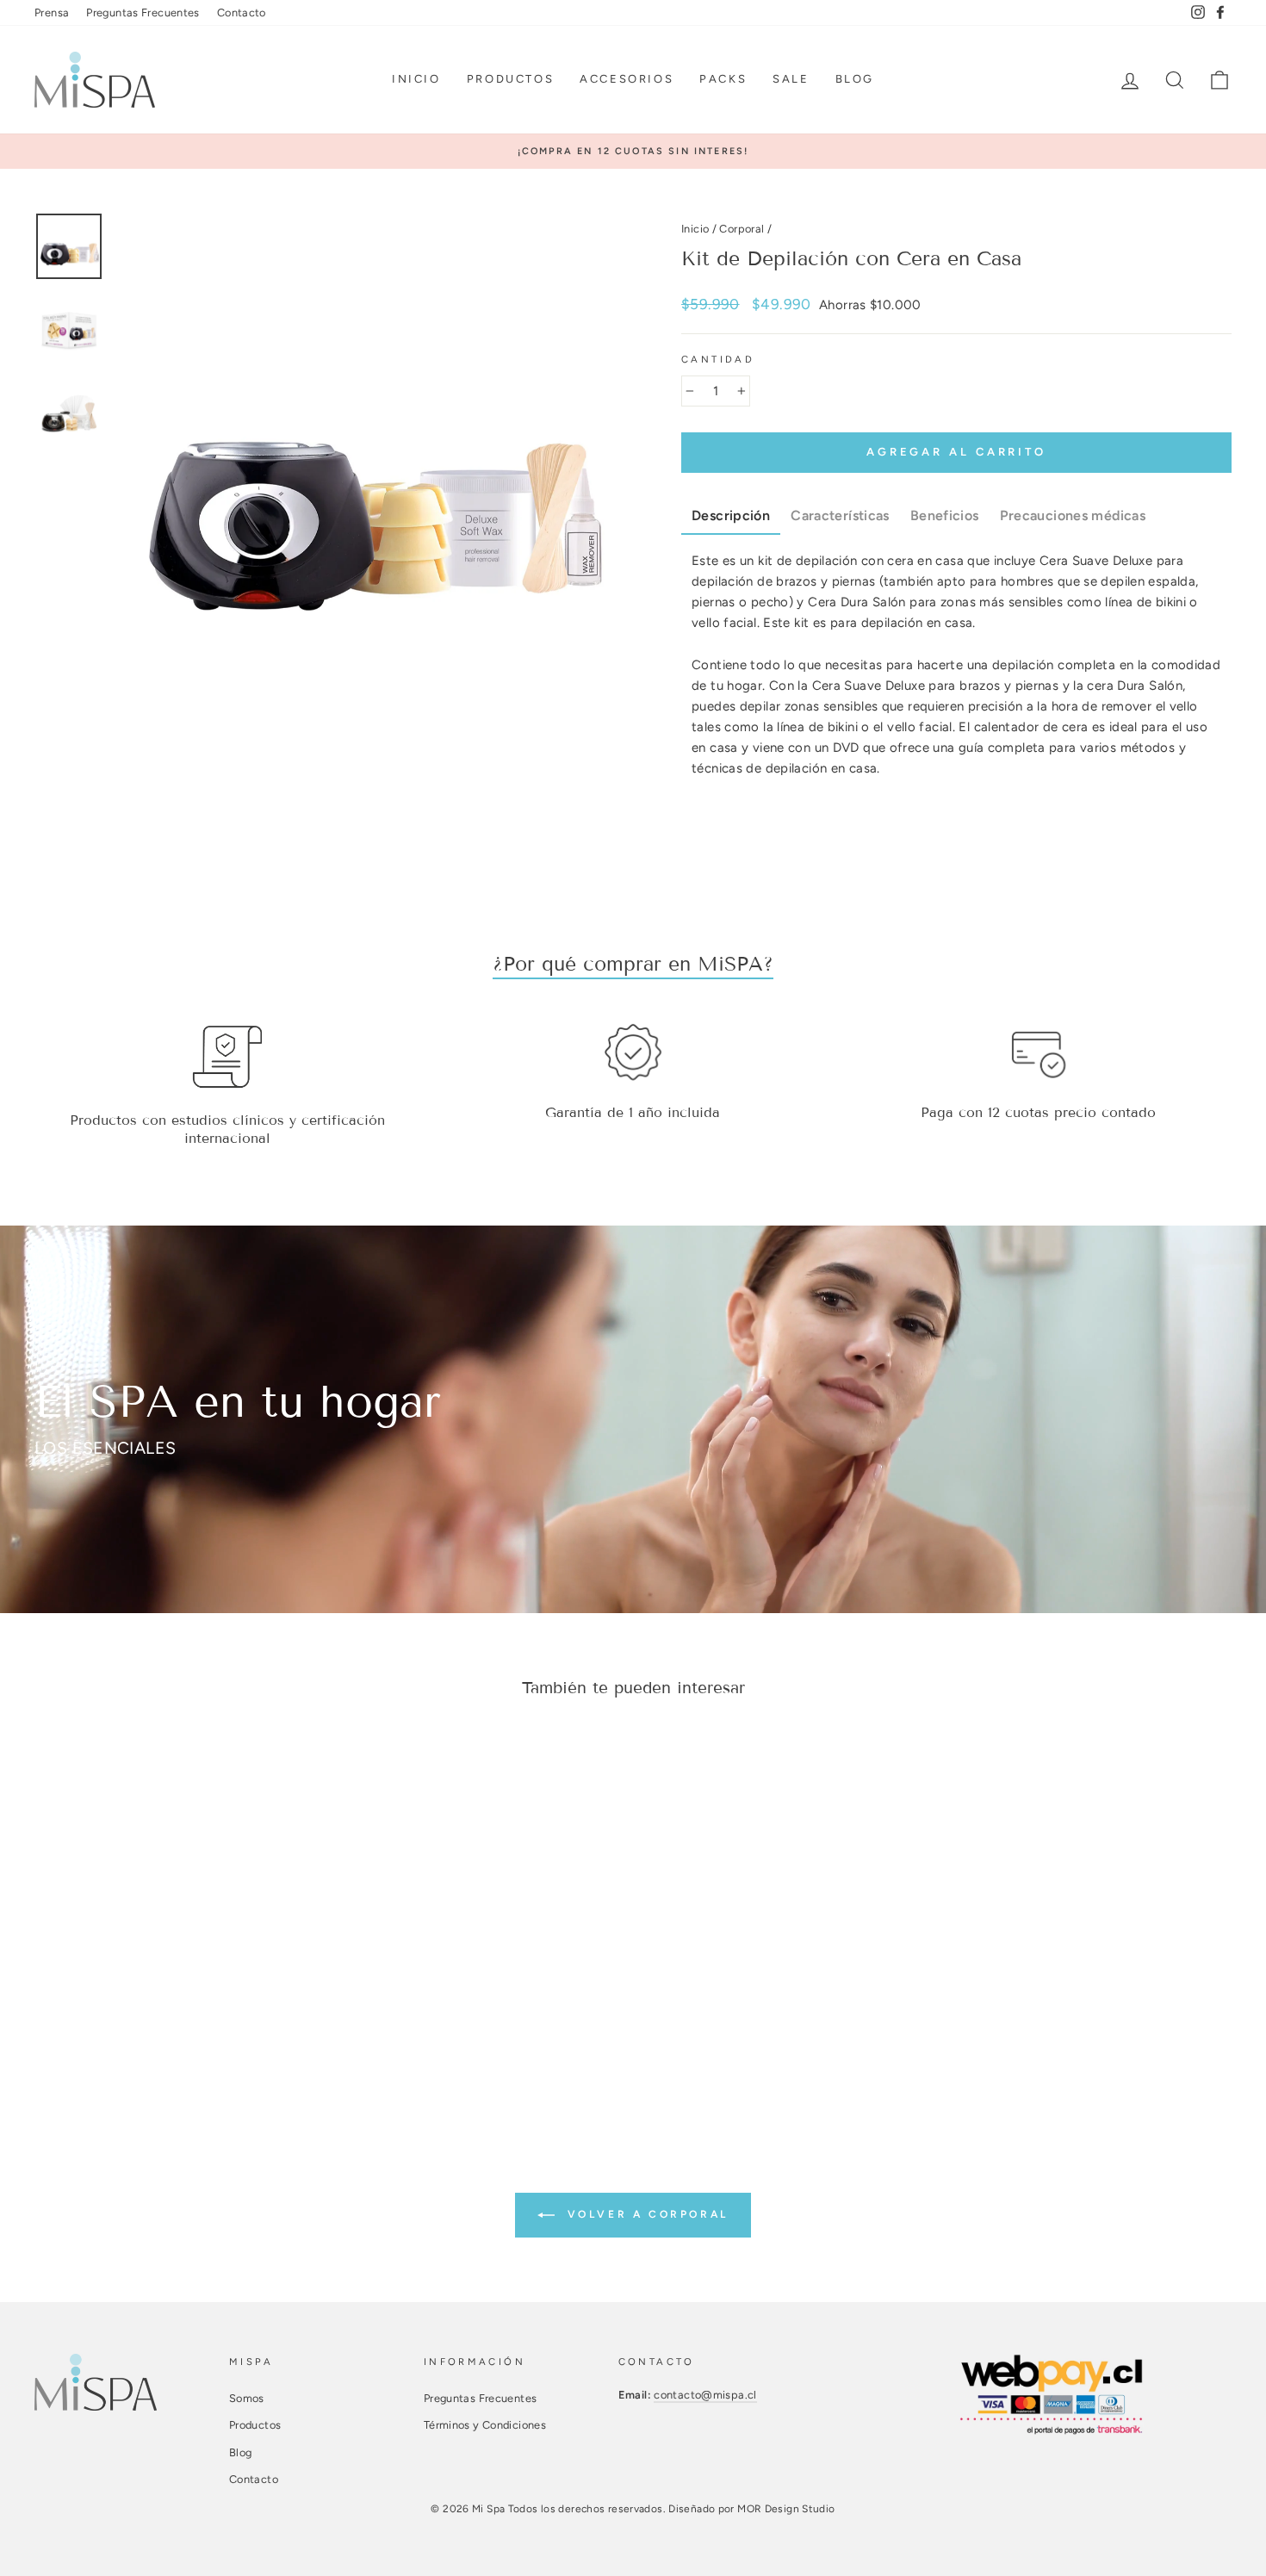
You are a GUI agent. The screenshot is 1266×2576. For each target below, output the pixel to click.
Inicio (416, 79)
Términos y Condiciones (485, 2425)
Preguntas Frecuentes (143, 12)
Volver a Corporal (645, 2214)
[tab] (731, 517)
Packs (723, 79)
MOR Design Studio (786, 2509)
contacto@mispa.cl (705, 2395)
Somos (247, 2398)
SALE (791, 79)
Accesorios (627, 79)
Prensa (52, 12)
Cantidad (718, 359)
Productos (510, 79)
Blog (855, 79)
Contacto (242, 12)
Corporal (742, 229)
